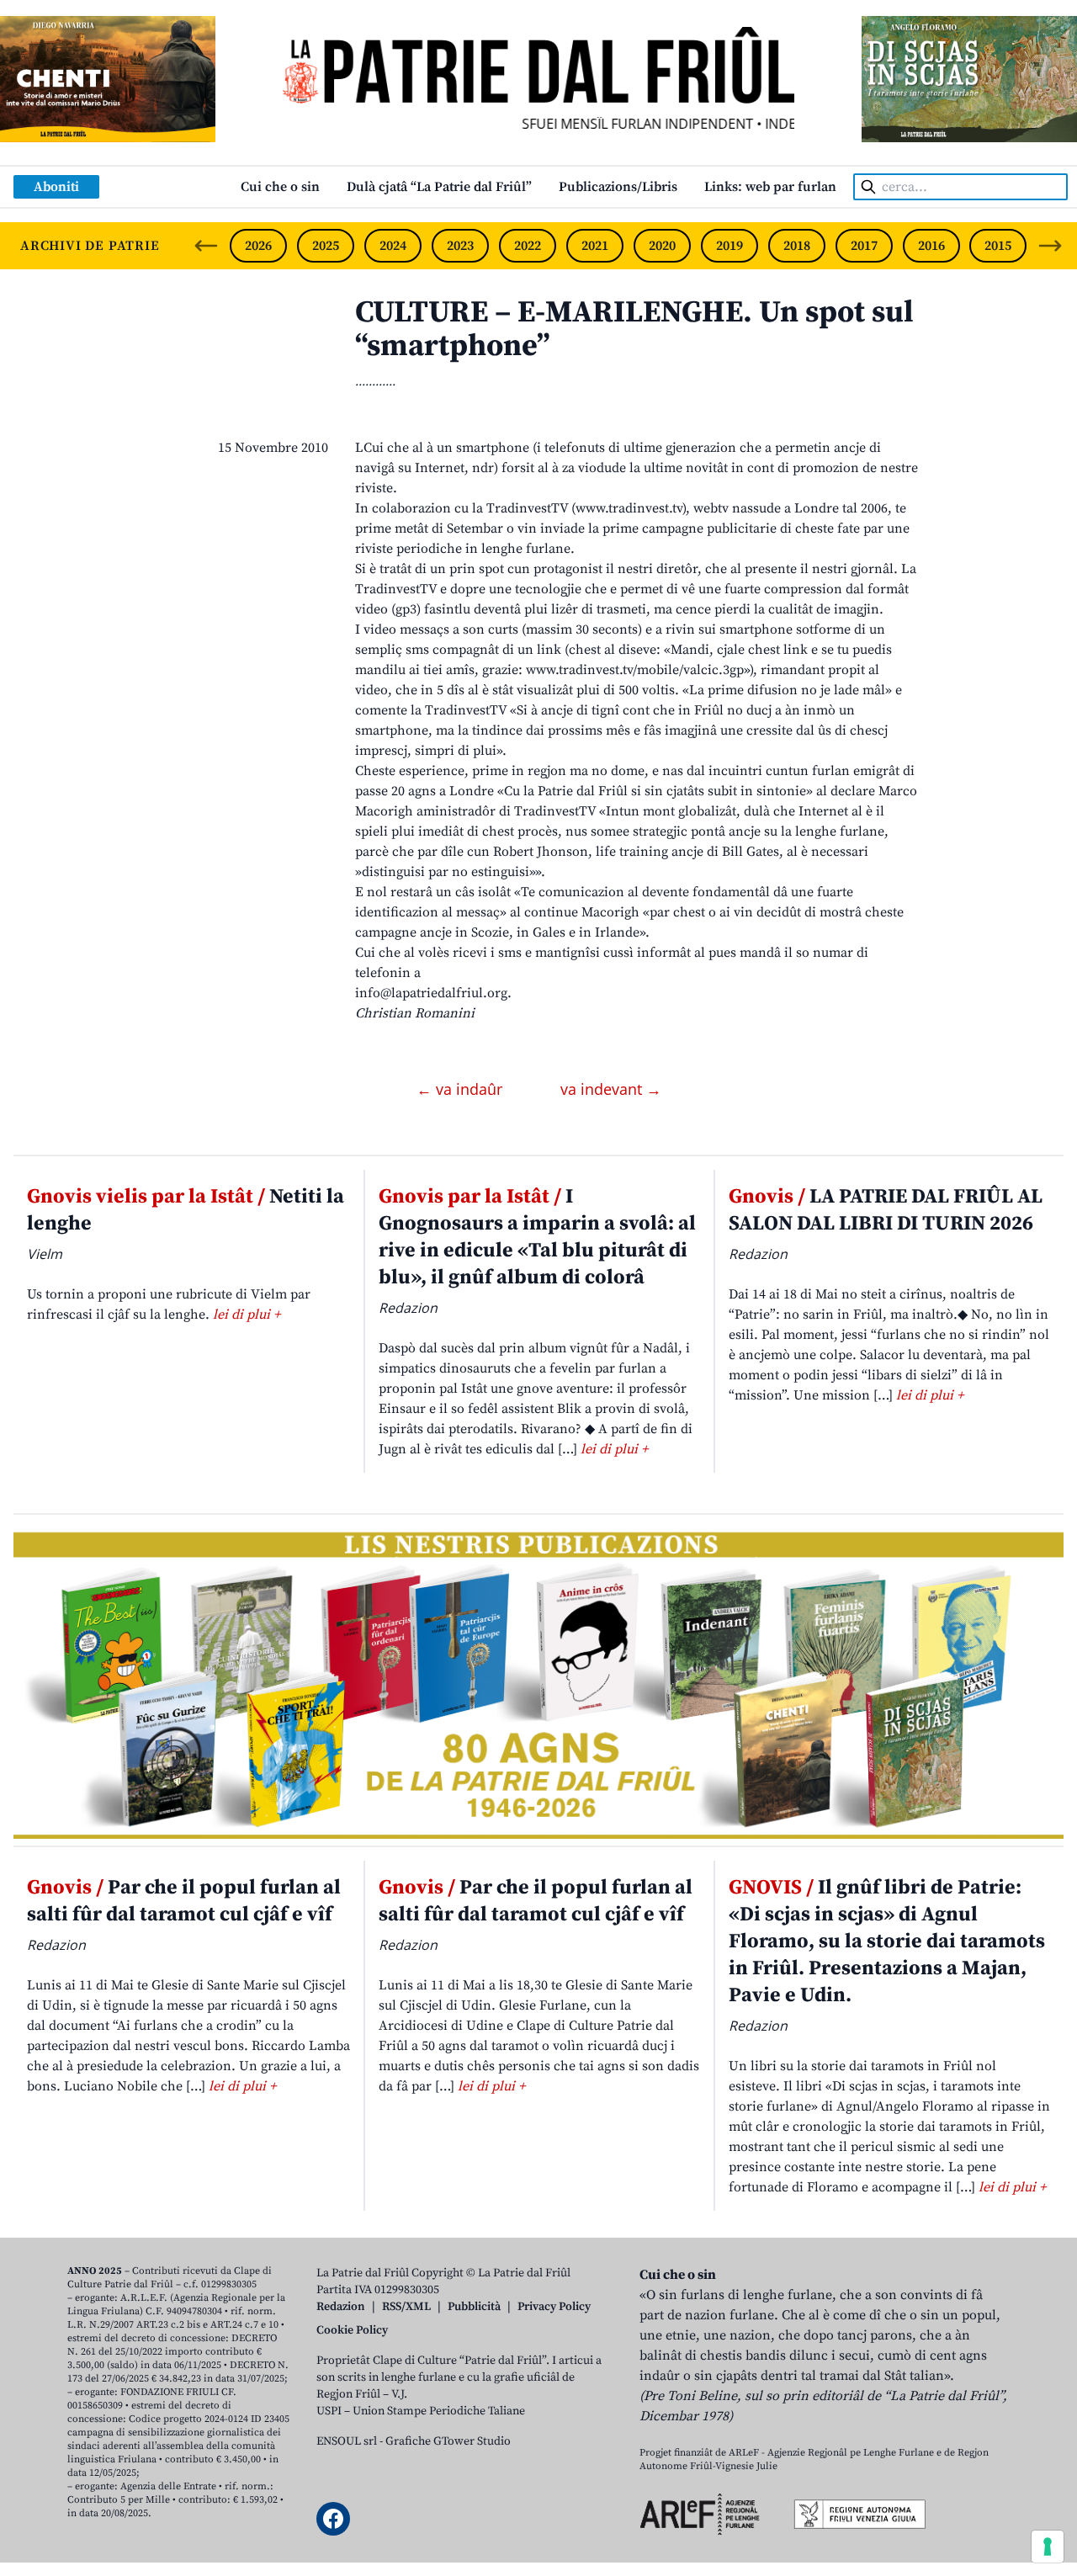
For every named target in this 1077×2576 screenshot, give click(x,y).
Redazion (341, 2307)
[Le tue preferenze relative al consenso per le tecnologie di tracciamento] (1048, 2547)
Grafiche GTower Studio (448, 2441)
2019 (729, 246)
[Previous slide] (206, 246)
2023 (460, 246)
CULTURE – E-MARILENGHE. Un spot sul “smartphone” (634, 329)
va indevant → (611, 1089)
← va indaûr (462, 1089)
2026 (258, 246)
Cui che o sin (280, 187)
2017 (864, 246)
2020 (662, 246)
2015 (998, 246)
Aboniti (56, 187)
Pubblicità (474, 2307)
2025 (326, 246)
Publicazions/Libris (618, 187)
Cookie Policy (352, 2330)
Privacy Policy (554, 2307)
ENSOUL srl (347, 2441)
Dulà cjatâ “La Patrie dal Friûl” (439, 187)
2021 (595, 246)
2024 (393, 246)
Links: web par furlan (770, 187)
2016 (931, 246)
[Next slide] (1050, 246)
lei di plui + (247, 1315)
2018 (797, 246)
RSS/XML (406, 2307)
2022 (528, 246)
